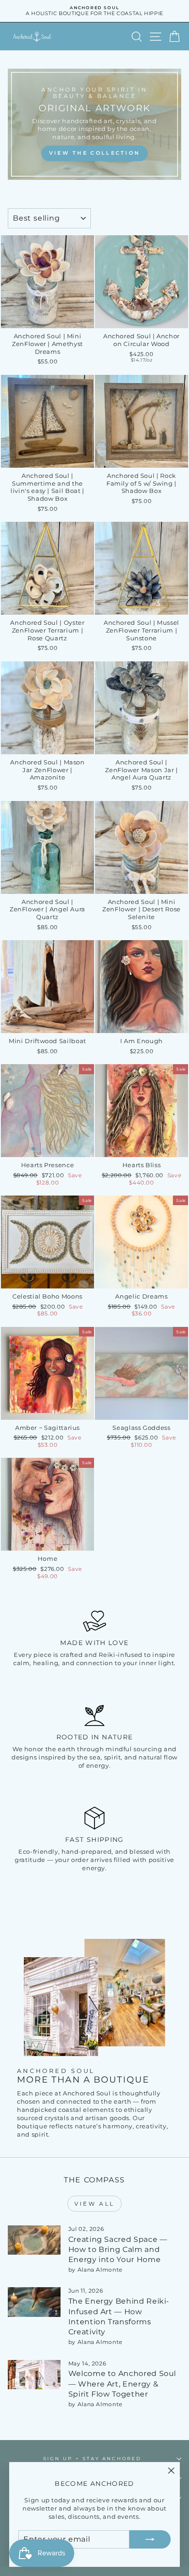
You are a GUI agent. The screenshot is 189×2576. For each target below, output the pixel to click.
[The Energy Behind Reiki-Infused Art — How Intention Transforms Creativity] (34, 2302)
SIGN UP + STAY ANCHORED (92, 2459)
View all (94, 2204)
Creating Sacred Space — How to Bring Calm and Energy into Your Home (118, 2250)
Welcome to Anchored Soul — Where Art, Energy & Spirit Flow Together (122, 2384)
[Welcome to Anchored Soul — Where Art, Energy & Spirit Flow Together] (34, 2375)
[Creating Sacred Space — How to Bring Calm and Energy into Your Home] (34, 2240)
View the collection (95, 153)
